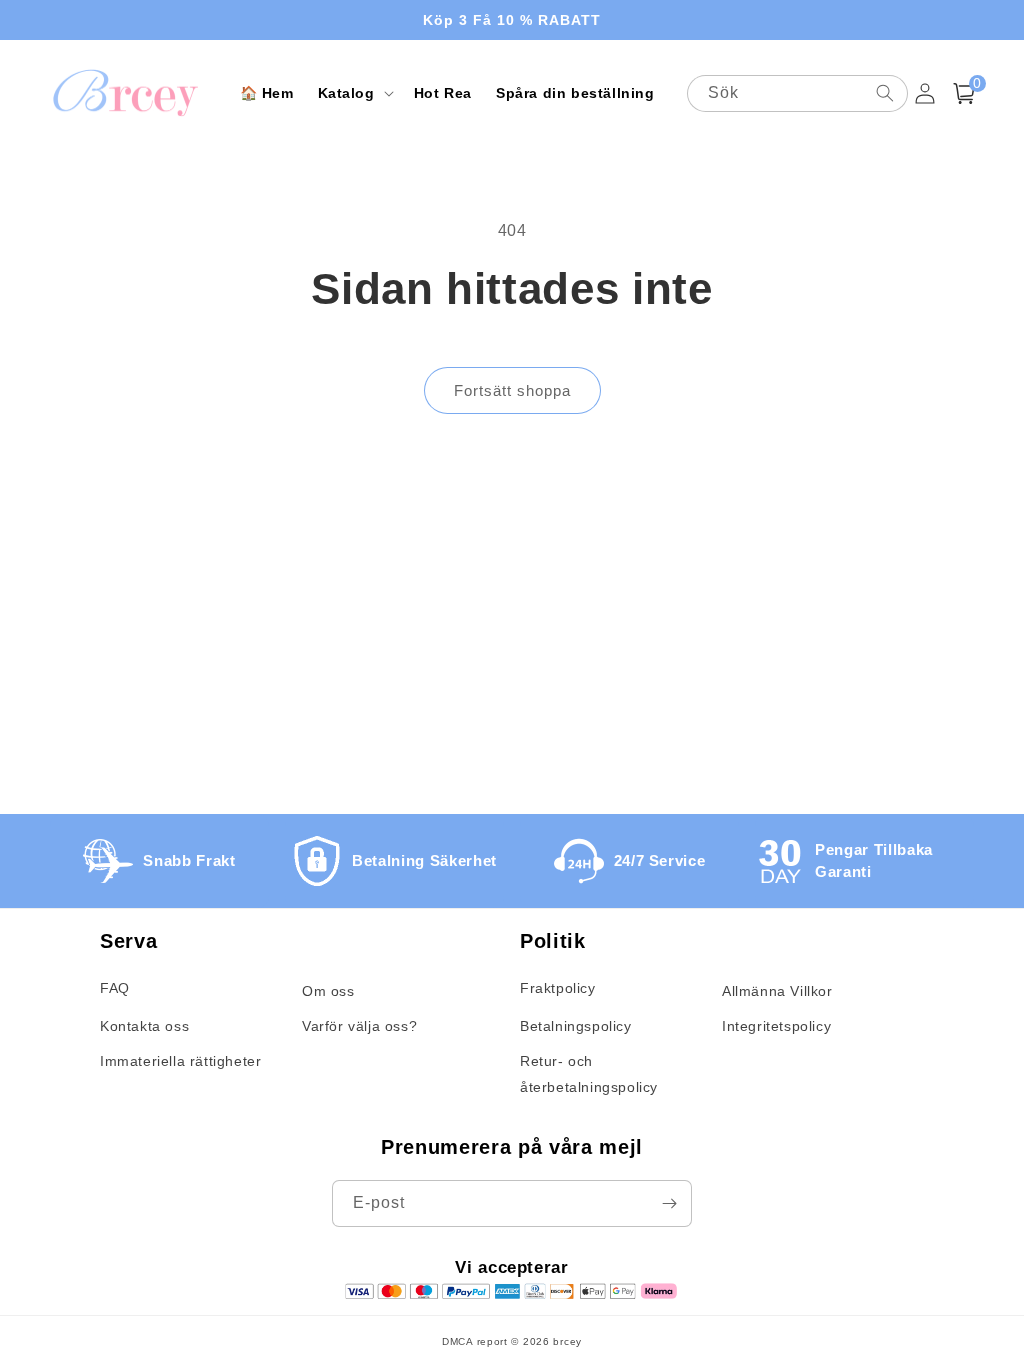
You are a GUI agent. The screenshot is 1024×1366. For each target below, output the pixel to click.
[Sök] (885, 93)
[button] (354, 93)
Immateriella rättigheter (180, 1061)
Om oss (328, 991)
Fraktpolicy (558, 988)
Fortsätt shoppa (512, 390)
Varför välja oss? (359, 1026)
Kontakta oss (144, 1026)
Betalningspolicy (576, 1026)
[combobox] (798, 93)
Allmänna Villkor (777, 991)
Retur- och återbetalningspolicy (589, 1073)
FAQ (115, 988)
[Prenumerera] (669, 1203)
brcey (567, 1341)
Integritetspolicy (776, 1026)
